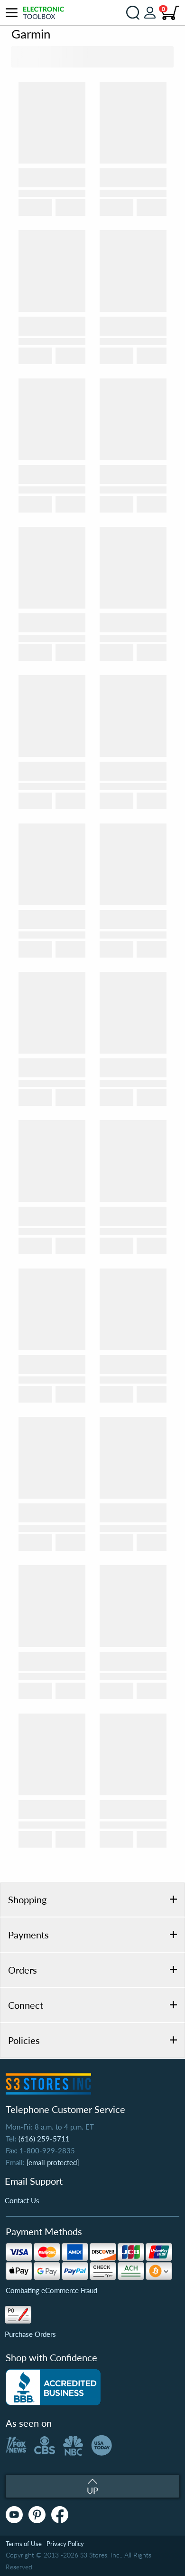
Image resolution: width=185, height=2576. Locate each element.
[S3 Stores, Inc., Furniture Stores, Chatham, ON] (53, 2387)
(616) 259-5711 (44, 2139)
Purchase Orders (30, 2334)
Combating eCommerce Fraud (51, 2290)
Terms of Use (24, 2544)
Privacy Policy (65, 2544)
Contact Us (22, 2200)
